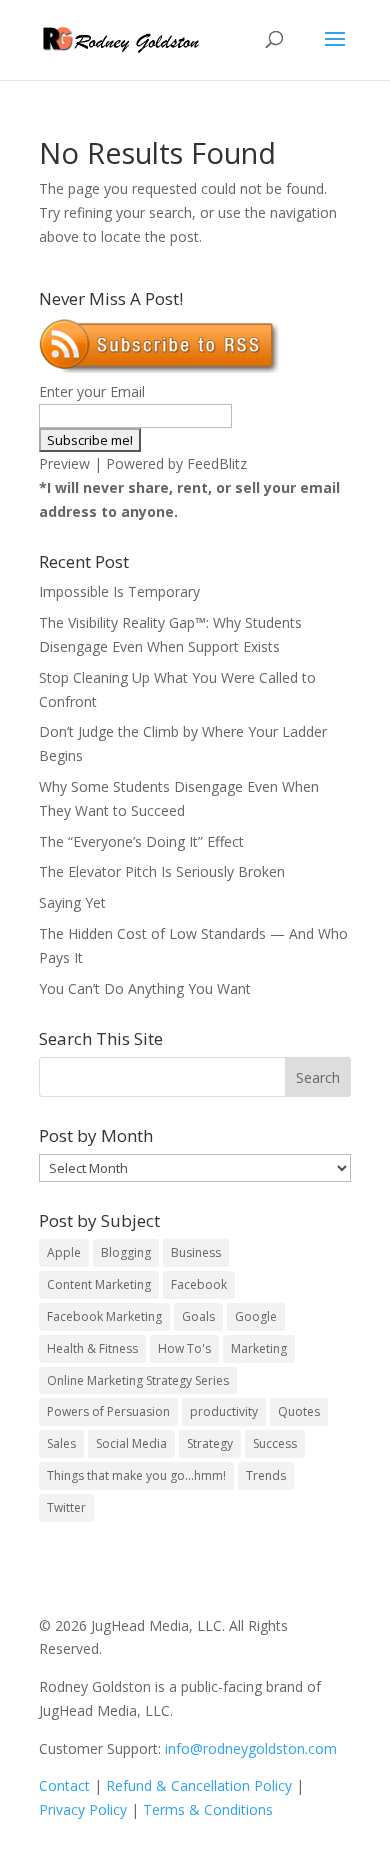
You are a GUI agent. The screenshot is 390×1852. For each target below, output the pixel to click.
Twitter (66, 1507)
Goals (198, 1316)
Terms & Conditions (208, 1809)
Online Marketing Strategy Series (138, 1380)
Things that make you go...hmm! (136, 1475)
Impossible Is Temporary (119, 591)
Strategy (210, 1443)
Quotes (299, 1411)
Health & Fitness (92, 1348)
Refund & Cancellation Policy (199, 1785)
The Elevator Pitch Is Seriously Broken (162, 871)
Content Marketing (99, 1284)
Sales (61, 1443)
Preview (64, 463)
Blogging (126, 1252)
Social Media (131, 1443)
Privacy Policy (83, 1809)
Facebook (199, 1284)
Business (196, 1252)
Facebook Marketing (104, 1316)
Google (256, 1316)
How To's (184, 1348)
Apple (64, 1252)
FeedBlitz (217, 463)
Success (275, 1443)
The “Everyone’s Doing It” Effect (141, 841)
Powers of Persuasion (108, 1411)
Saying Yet (72, 902)
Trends (266, 1475)
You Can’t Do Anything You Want (145, 988)
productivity (224, 1411)
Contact (64, 1785)
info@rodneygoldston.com (251, 1748)
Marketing (259, 1348)
